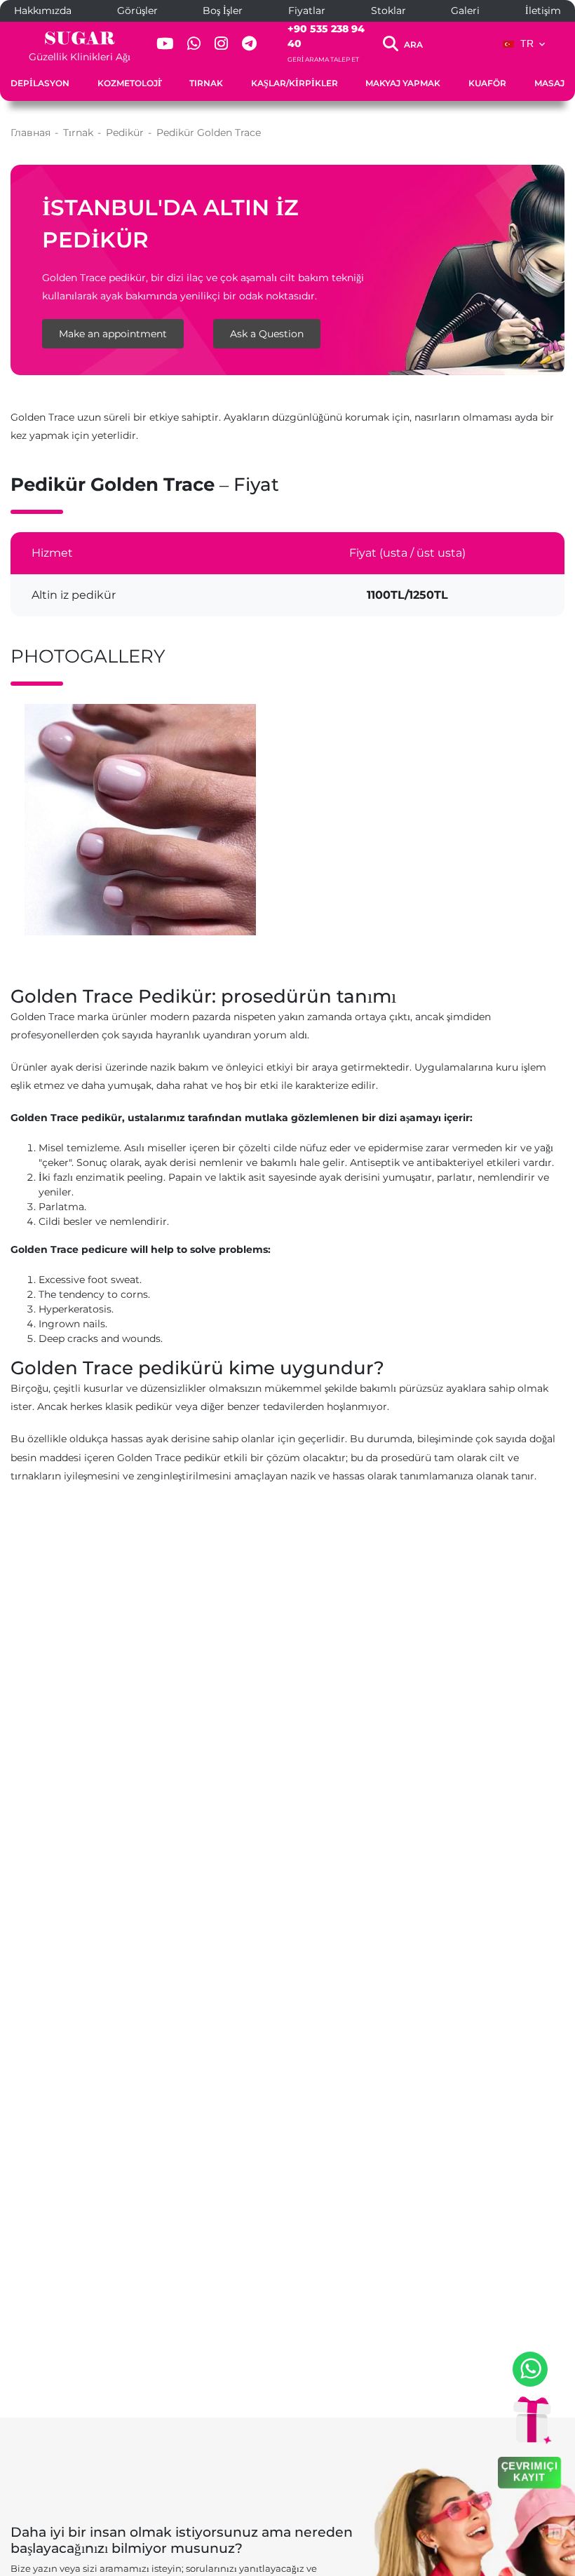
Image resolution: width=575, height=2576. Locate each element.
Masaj (549, 83)
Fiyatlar (307, 11)
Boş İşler (223, 11)
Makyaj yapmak (403, 83)
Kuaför (487, 83)
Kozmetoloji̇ (129, 83)
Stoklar (388, 11)
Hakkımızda (43, 11)
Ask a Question (267, 334)
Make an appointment (113, 334)
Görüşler (137, 11)
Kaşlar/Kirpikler (295, 83)
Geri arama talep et (323, 59)
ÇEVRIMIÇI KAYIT (529, 2471)
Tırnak (206, 83)
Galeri (465, 11)
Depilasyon (40, 83)
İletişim (543, 11)
